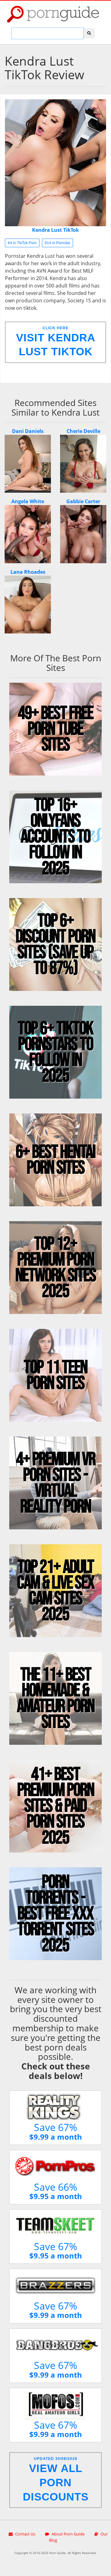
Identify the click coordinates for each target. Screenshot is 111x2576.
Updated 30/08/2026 (56, 2480)
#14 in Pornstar (58, 243)
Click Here (56, 342)
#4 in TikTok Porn (22, 243)
